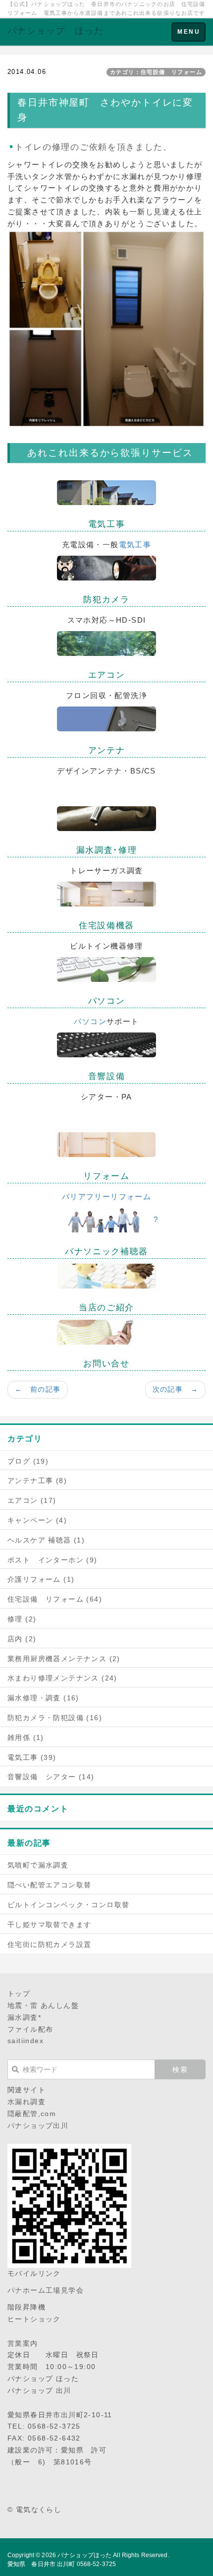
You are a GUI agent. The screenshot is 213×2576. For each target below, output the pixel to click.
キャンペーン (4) (37, 1520)
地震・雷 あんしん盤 (43, 2005)
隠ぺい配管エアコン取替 (49, 1885)
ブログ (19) (28, 1461)
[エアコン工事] (106, 643)
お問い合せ (106, 1364)
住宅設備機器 (106, 926)
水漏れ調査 (27, 2102)
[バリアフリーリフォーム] (106, 1144)
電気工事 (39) (32, 1757)
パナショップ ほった (55, 31)
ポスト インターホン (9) (53, 1560)
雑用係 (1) (26, 1738)
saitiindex (26, 2041)
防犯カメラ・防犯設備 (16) (55, 1718)
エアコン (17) (32, 1500)
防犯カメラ (106, 600)
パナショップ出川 (38, 2125)
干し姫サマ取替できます (49, 1925)
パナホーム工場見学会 (46, 2290)
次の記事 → (175, 1389)
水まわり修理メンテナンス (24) (62, 1678)
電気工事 (107, 524)
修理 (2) (22, 1619)
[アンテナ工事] (106, 718)
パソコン (107, 1001)
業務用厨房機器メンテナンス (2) (64, 1659)
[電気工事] (106, 492)
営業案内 (23, 2343)
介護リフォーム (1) (41, 1579)
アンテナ (107, 750)
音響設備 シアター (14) (51, 1777)
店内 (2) (22, 1639)
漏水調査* (24, 2017)
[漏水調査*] (106, 818)
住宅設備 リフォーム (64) (55, 1599)
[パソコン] (106, 969)
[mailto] (106, 1331)
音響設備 (107, 1076)
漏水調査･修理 (107, 850)
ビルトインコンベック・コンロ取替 (68, 1905)
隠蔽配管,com (32, 2114)
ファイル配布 (30, 2029)
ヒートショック (34, 2319)
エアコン (107, 675)
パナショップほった (84, 2555)
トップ (19, 1994)
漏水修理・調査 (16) (43, 1698)
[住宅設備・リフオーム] (106, 893)
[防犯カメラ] (106, 567)
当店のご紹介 (106, 1308)
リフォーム (106, 1176)
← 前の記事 (38, 1389)
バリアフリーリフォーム (106, 1196)
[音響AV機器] (106, 1044)
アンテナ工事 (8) (37, 1481)
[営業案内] (106, 1275)
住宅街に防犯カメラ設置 (49, 1944)
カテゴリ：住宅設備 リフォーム (156, 72)
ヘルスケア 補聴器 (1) (46, 1540)
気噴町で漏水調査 (38, 1865)
